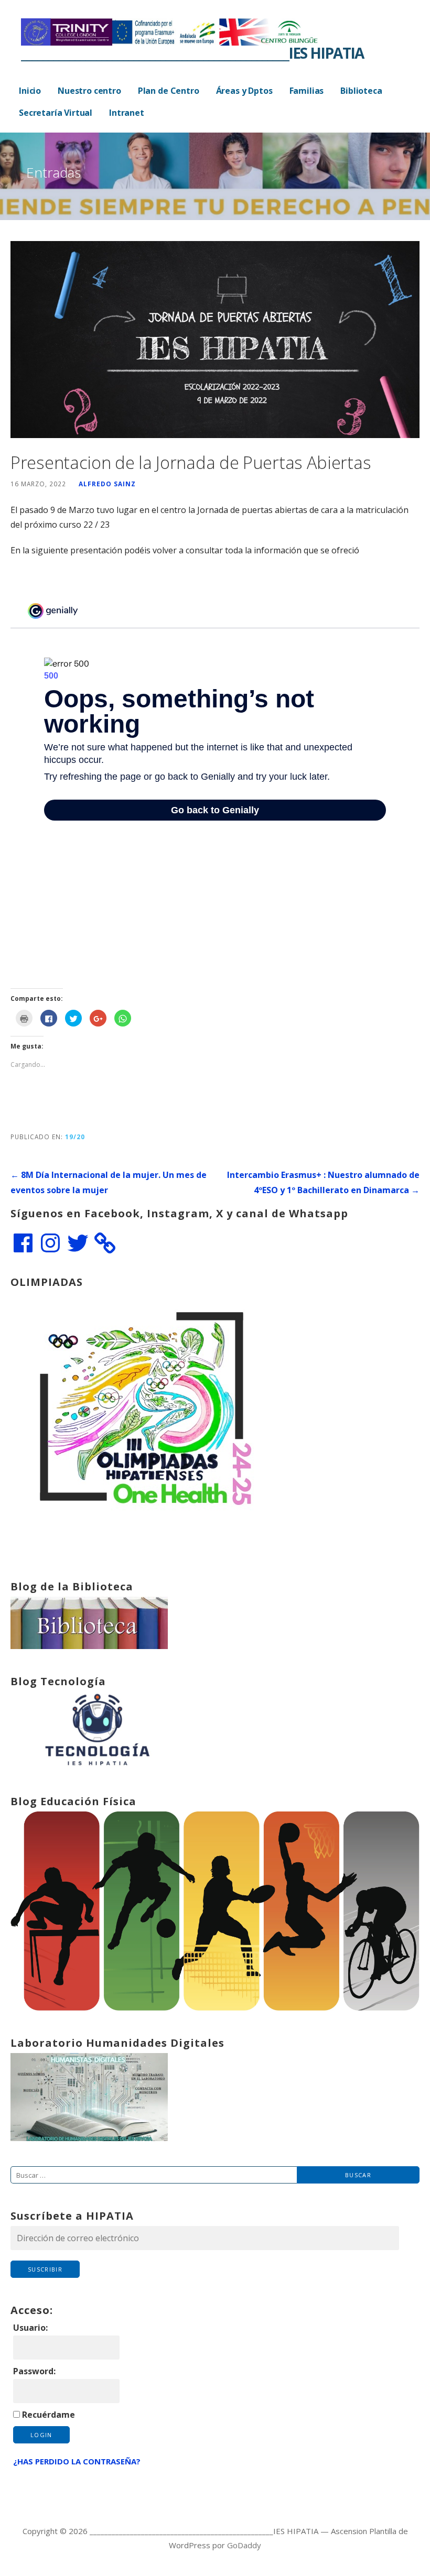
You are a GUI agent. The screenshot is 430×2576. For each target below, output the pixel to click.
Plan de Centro (169, 91)
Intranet (127, 113)
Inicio (30, 91)
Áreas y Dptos (244, 91)
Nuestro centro (89, 91)
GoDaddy (244, 2545)
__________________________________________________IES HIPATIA (192, 53)
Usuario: (30, 2328)
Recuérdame (49, 2415)
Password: (34, 2371)
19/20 (75, 1137)
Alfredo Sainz (107, 484)
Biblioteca (361, 91)
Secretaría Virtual (56, 113)
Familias (307, 91)
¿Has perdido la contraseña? (77, 2461)
